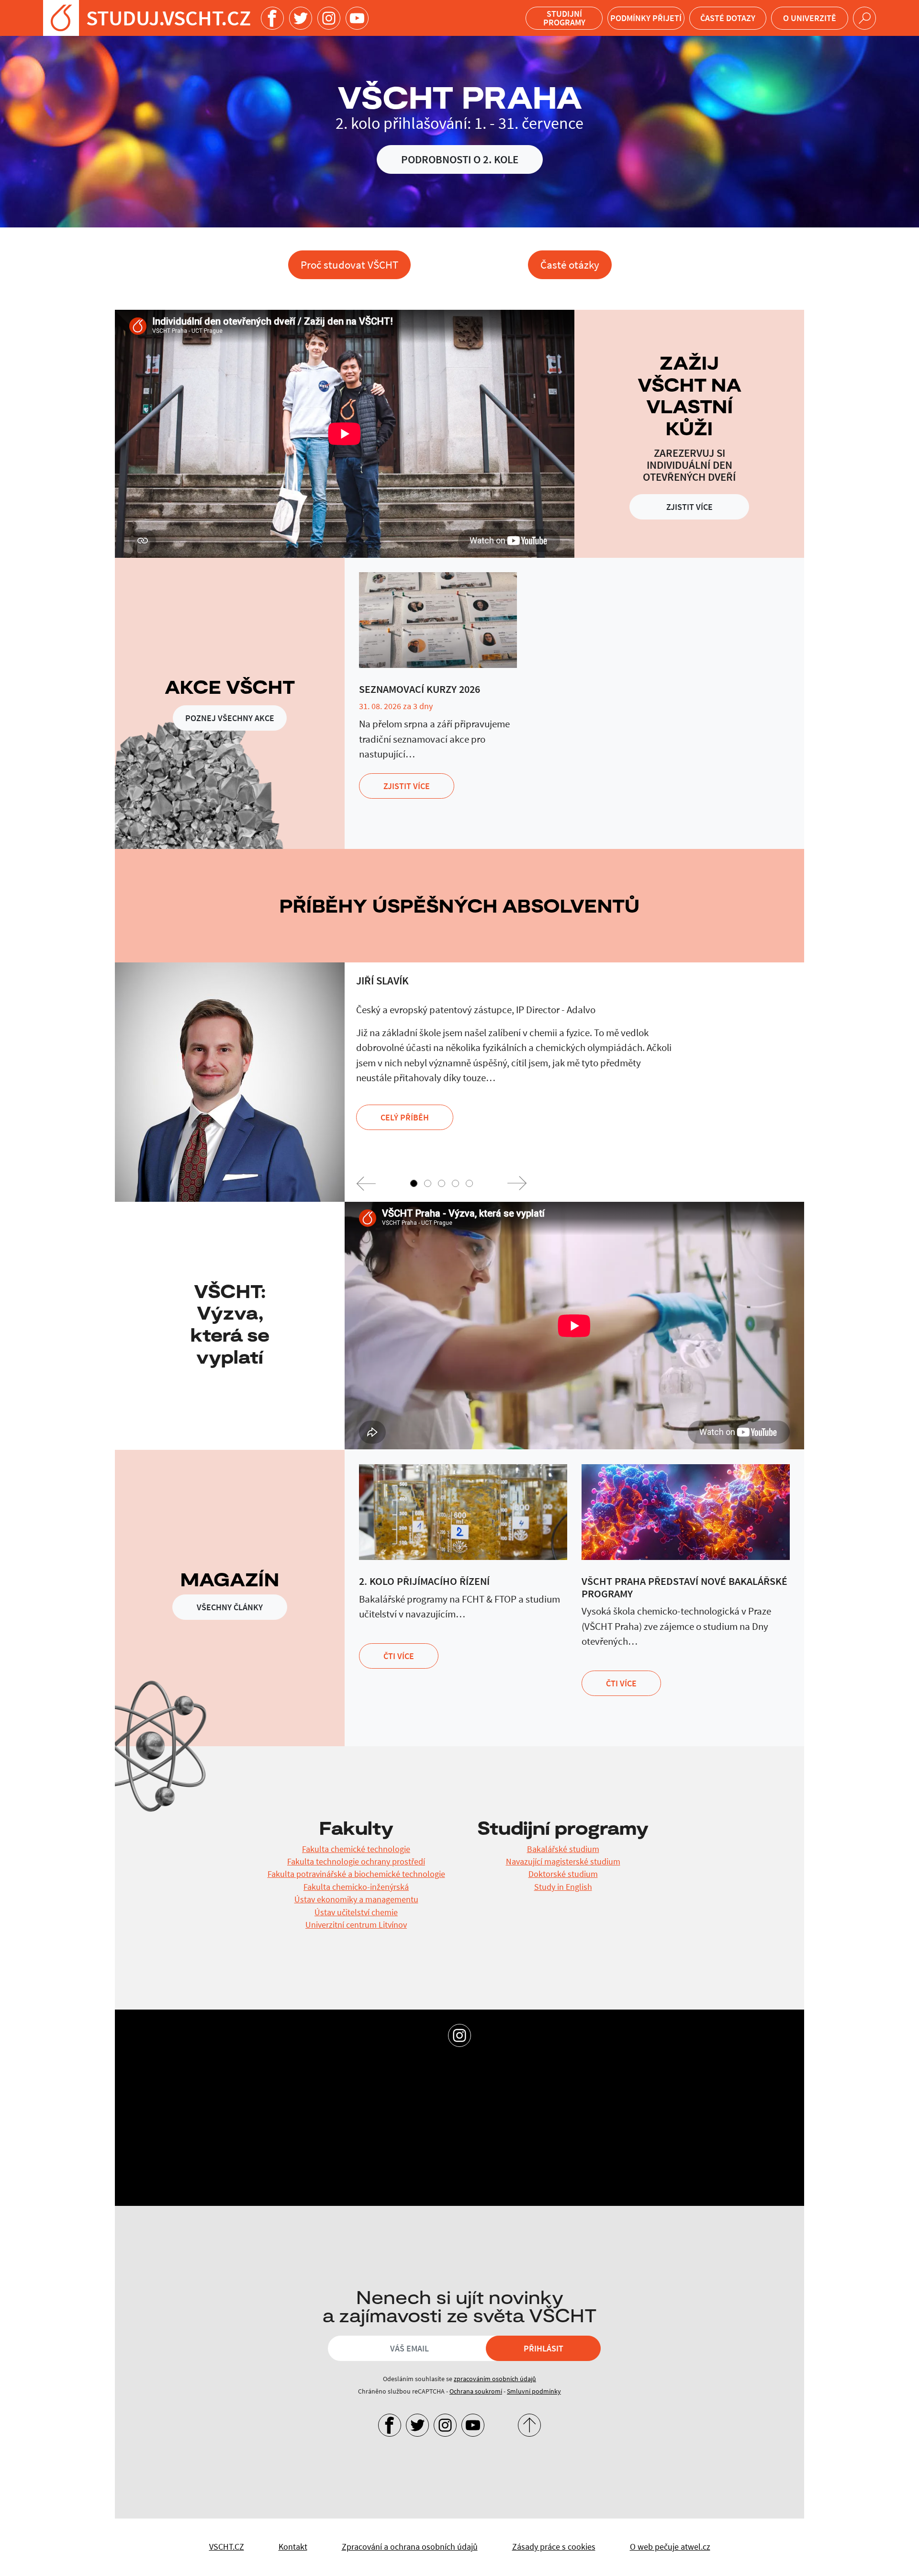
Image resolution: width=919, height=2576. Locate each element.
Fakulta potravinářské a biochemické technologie (356, 1874)
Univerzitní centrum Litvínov (356, 1925)
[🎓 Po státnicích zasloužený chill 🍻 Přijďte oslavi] (212, 2115)
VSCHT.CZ (227, 2547)
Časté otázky (570, 265)
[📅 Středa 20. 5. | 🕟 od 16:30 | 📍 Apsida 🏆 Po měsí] (707, 2115)
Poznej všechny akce (230, 718)
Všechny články (230, 1607)
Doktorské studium (563, 1874)
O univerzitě (810, 18)
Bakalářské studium (563, 1849)
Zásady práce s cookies (554, 2547)
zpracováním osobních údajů (495, 2379)
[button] (366, 1183)
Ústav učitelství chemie (356, 1912)
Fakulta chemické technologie (356, 1849)
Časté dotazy (728, 18)
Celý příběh (405, 1117)
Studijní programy (564, 18)
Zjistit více (689, 507)
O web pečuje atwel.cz (670, 2547)
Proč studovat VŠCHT (349, 265)
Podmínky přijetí (646, 18)
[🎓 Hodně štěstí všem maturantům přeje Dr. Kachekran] (542, 2115)
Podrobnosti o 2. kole (460, 159)
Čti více (399, 1656)
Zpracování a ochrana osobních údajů (410, 2547)
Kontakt (293, 2547)
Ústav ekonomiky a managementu (356, 1899)
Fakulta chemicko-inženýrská (356, 1887)
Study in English (563, 1887)
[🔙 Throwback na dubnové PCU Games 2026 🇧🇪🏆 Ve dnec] (377, 2115)
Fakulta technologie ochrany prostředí (356, 1862)
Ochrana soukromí (476, 2391)
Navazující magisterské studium (563, 1862)
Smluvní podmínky (534, 2391)
